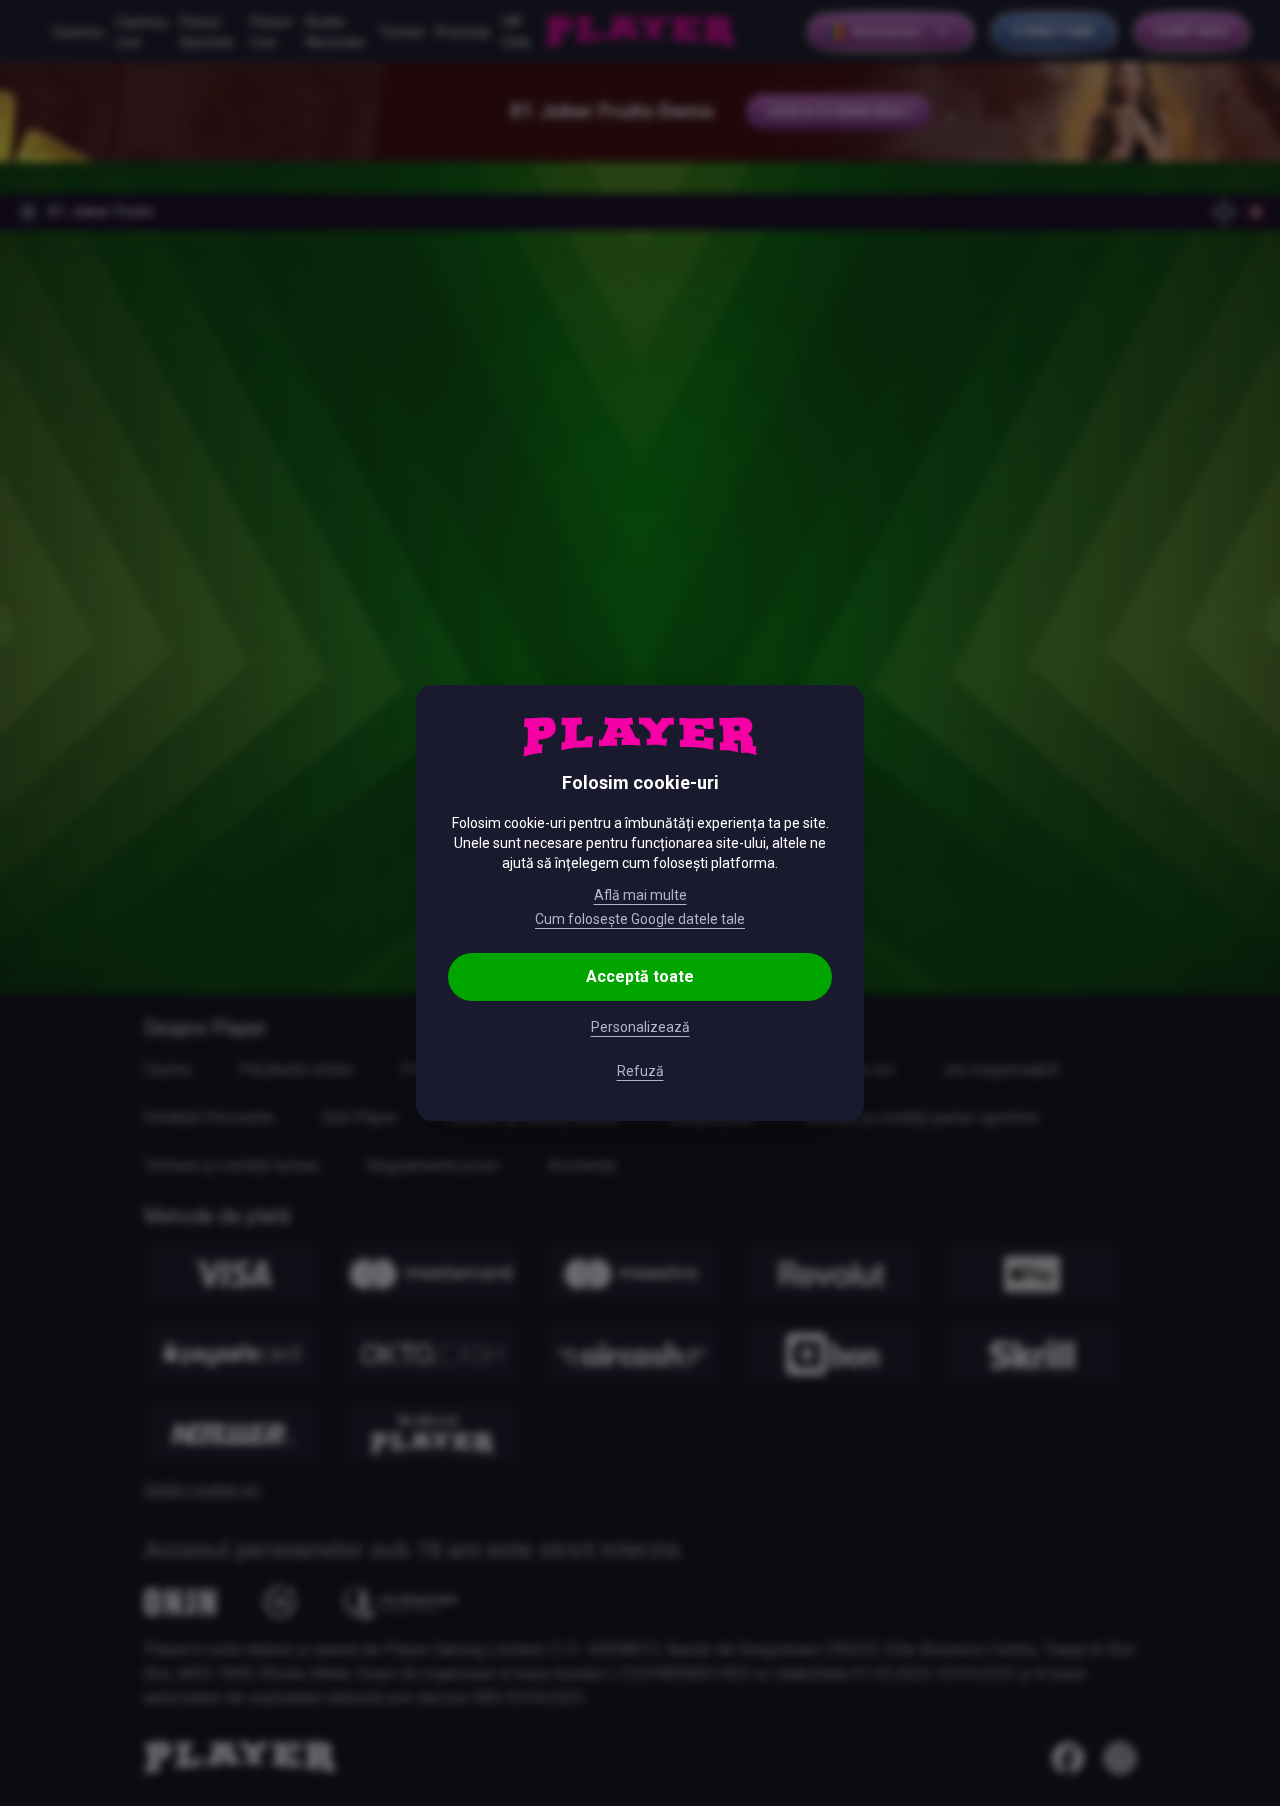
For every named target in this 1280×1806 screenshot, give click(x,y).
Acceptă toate (640, 976)
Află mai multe (640, 895)
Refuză (640, 1071)
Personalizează (640, 1027)
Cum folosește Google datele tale (640, 919)
